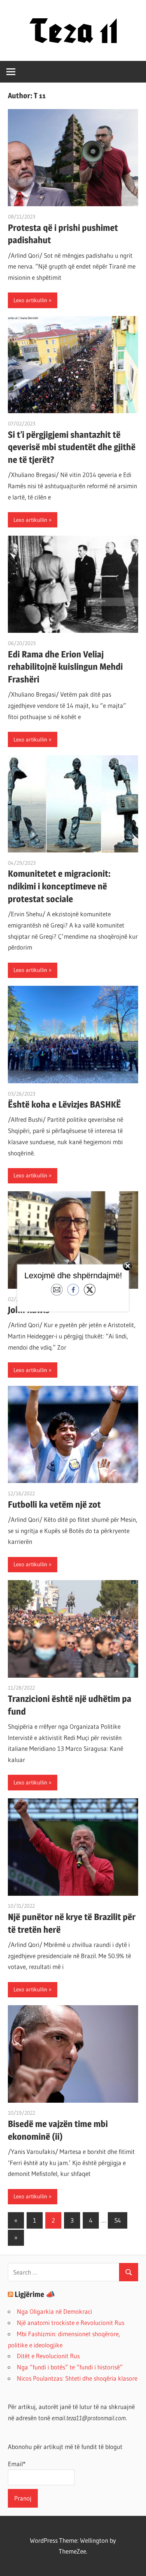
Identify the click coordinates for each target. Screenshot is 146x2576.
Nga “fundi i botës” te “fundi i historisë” (70, 2367)
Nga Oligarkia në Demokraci (54, 2311)
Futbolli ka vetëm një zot (54, 1504)
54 (118, 2220)
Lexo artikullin (30, 300)
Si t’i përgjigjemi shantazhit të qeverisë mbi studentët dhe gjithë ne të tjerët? (72, 447)
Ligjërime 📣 (35, 2294)
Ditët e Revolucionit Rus (48, 2356)
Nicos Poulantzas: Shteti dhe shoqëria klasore (77, 2378)
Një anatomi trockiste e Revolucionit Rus (71, 2323)
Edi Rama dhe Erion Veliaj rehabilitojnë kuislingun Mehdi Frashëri (65, 667)
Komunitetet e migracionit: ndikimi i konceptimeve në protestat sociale (59, 886)
